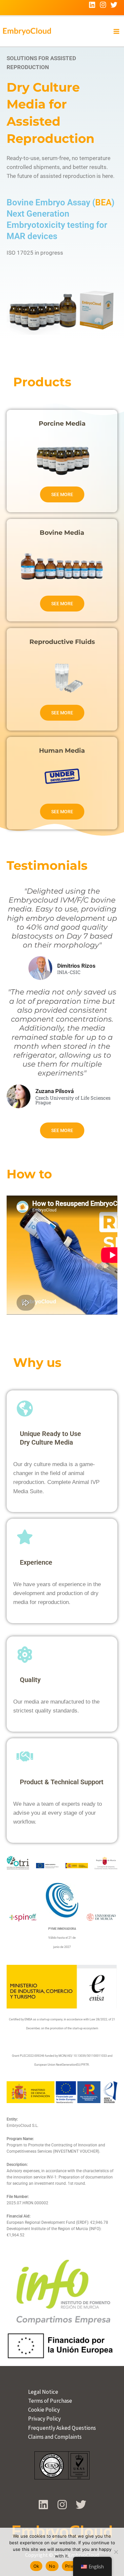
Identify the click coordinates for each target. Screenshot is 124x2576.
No (52, 2566)
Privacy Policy (44, 2419)
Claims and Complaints (55, 2437)
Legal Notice (43, 2392)
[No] (116, 2552)
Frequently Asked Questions (62, 2428)
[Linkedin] (92, 5)
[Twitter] (114, 5)
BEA (103, 202)
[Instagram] (103, 5)
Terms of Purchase (50, 2401)
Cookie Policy (44, 2410)
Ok (36, 2566)
